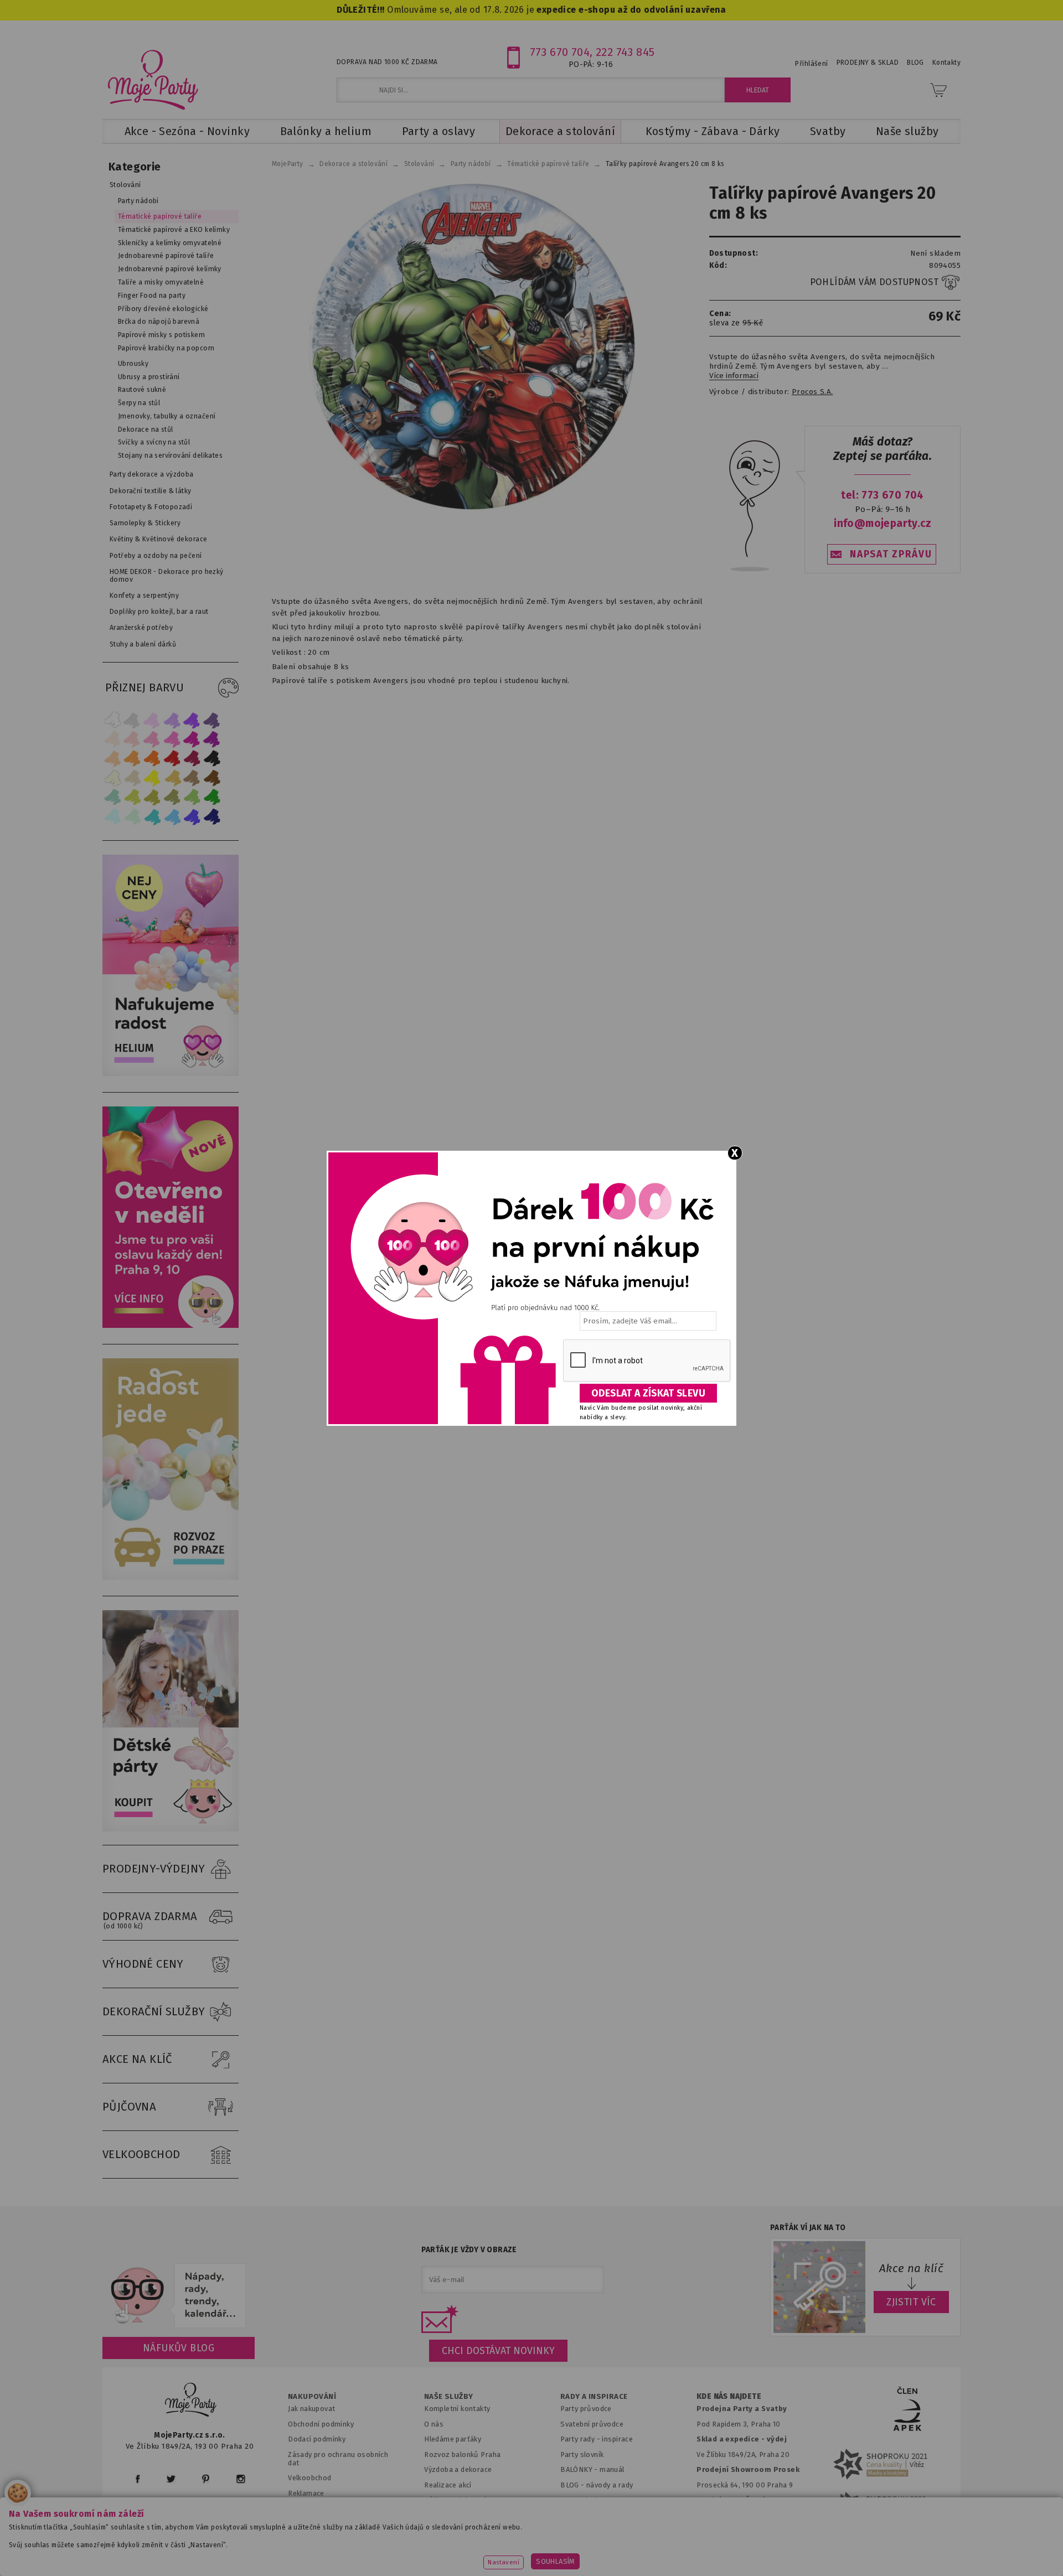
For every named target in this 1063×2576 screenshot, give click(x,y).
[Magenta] (192, 739)
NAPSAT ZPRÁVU (891, 554)
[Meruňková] (132, 759)
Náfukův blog (179, 2348)
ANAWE (636, 2569)
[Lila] (152, 720)
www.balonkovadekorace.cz (627, 2551)
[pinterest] (206, 2479)
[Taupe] (132, 778)
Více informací (734, 376)
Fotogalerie (580, 2500)
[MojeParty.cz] (191, 2401)
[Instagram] (241, 2479)
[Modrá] (192, 817)
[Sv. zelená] (192, 797)
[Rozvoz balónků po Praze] (171, 1577)
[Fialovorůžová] (212, 720)
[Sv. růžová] (132, 739)
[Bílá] (112, 720)
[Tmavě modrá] (212, 817)
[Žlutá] (152, 778)
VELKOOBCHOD (141, 2154)
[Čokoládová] (212, 778)
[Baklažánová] (212, 739)
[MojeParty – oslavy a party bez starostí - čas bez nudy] (153, 79)
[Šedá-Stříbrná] (132, 720)
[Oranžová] (152, 759)
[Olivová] (152, 797)
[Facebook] (138, 2479)
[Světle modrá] (172, 817)
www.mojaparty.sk (300, 2551)
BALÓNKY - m (583, 2469)
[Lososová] (112, 739)
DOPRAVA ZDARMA (150, 1920)
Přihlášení (811, 64)
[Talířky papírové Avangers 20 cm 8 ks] (472, 346)
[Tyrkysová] (152, 817)
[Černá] (212, 759)
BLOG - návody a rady (597, 2485)
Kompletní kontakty (457, 2409)
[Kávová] (192, 778)
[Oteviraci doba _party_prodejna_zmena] (171, 1325)
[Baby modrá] (112, 817)
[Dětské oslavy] (171, 1829)
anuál (615, 2469)
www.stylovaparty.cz (849, 2551)
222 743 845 (625, 52)
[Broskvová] (112, 759)
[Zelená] (212, 797)
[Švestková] (192, 720)
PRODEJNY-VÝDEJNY (154, 1869)
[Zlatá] (172, 778)
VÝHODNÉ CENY (143, 1964)
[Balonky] (171, 1074)
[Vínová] (192, 759)
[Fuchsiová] (172, 739)
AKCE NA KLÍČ (137, 2059)
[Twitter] (171, 2479)
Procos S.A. (812, 392)
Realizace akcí (448, 2485)
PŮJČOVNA (129, 2107)
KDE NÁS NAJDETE (729, 2397)
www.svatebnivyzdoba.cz (405, 2551)
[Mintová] (132, 817)
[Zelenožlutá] (132, 797)
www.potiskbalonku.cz (745, 2551)
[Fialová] (172, 720)
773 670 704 (560, 52)
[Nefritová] (112, 797)
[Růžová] (152, 739)
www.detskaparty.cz (514, 2551)
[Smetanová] (112, 778)
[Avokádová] (172, 797)
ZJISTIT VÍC (911, 2302)
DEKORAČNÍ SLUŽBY (154, 2011)
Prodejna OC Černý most (742, 2500)
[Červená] (172, 759)
